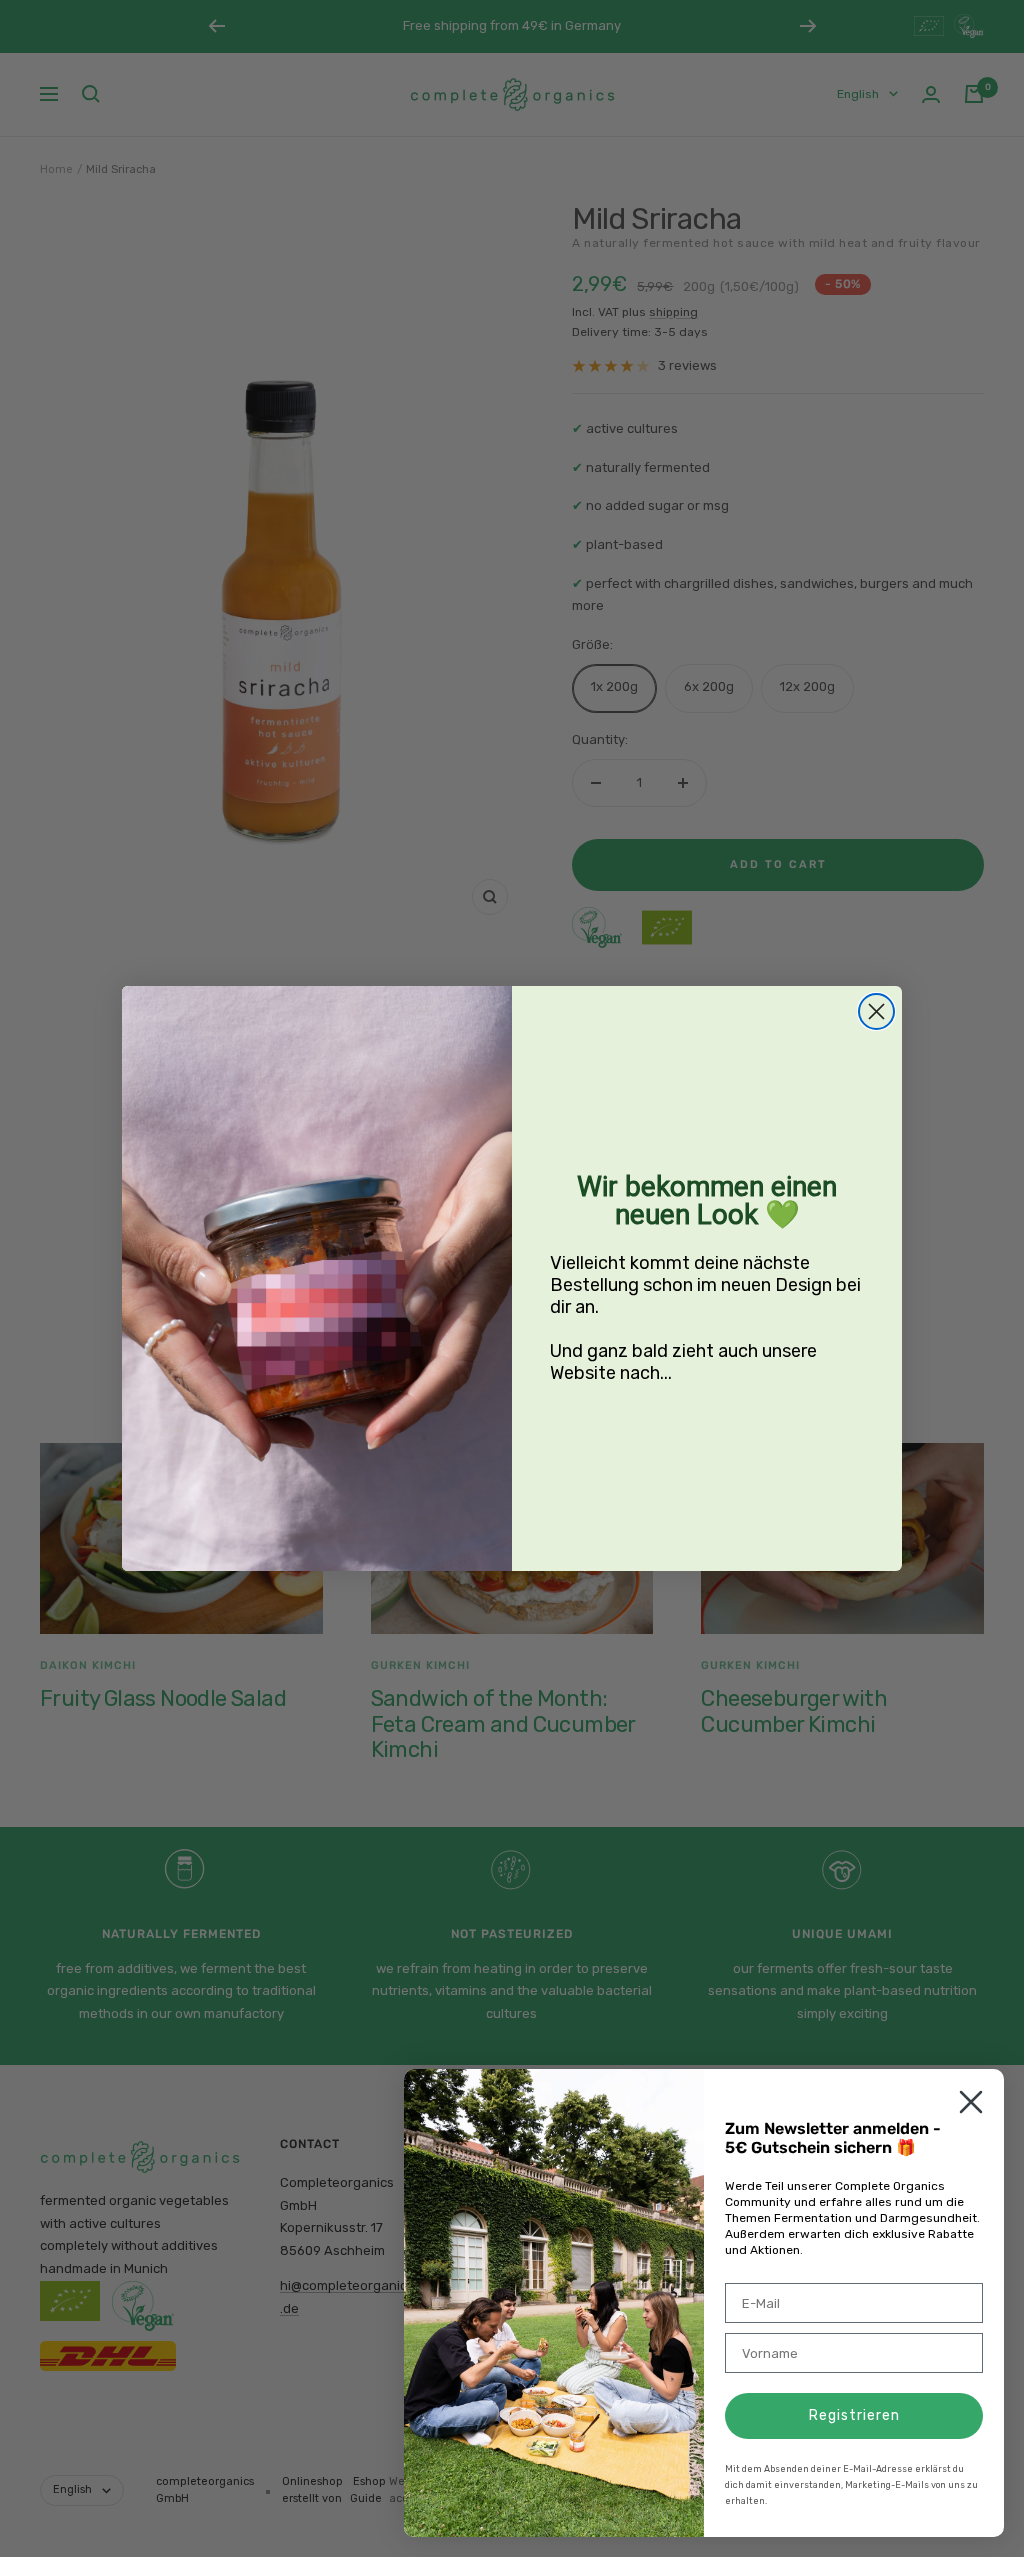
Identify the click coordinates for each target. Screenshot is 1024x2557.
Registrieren (854, 2415)
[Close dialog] (876, 1011)
